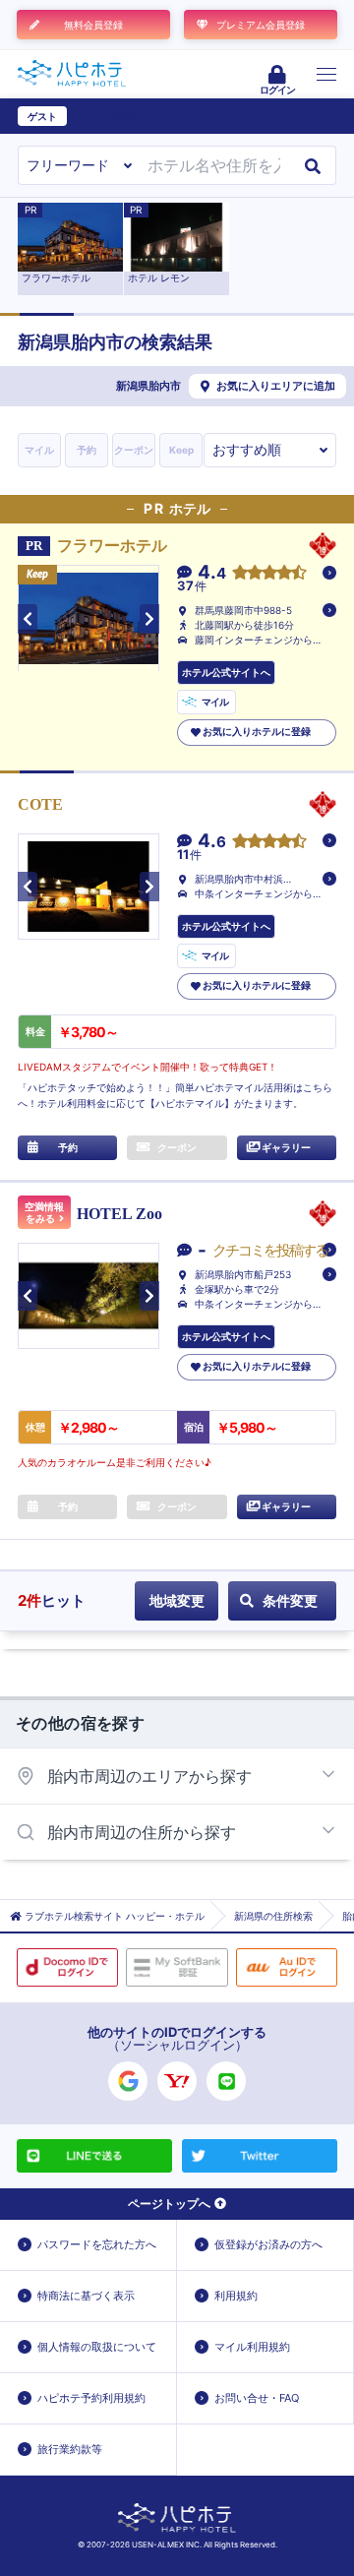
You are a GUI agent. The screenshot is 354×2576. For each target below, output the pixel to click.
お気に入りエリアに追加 (276, 386)
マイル (39, 450)
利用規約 (236, 2296)
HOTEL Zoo (119, 1214)
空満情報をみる (44, 1213)
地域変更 (177, 1600)
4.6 (212, 842)
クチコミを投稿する (270, 1250)
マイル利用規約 (252, 2347)
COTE (48, 804)
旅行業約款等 (70, 2449)
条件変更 (290, 1600)
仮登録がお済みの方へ (268, 2244)
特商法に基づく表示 (86, 2296)
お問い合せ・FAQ (257, 2398)
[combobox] (214, 165)
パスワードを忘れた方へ (97, 2244)
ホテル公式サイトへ (226, 672)
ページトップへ (169, 2204)
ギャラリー (286, 1147)
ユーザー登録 (104, 116)
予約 (87, 450)
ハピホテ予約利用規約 (91, 2398)
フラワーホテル (112, 546)
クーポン (134, 450)
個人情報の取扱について (97, 2347)
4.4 (212, 573)
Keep (181, 450)
